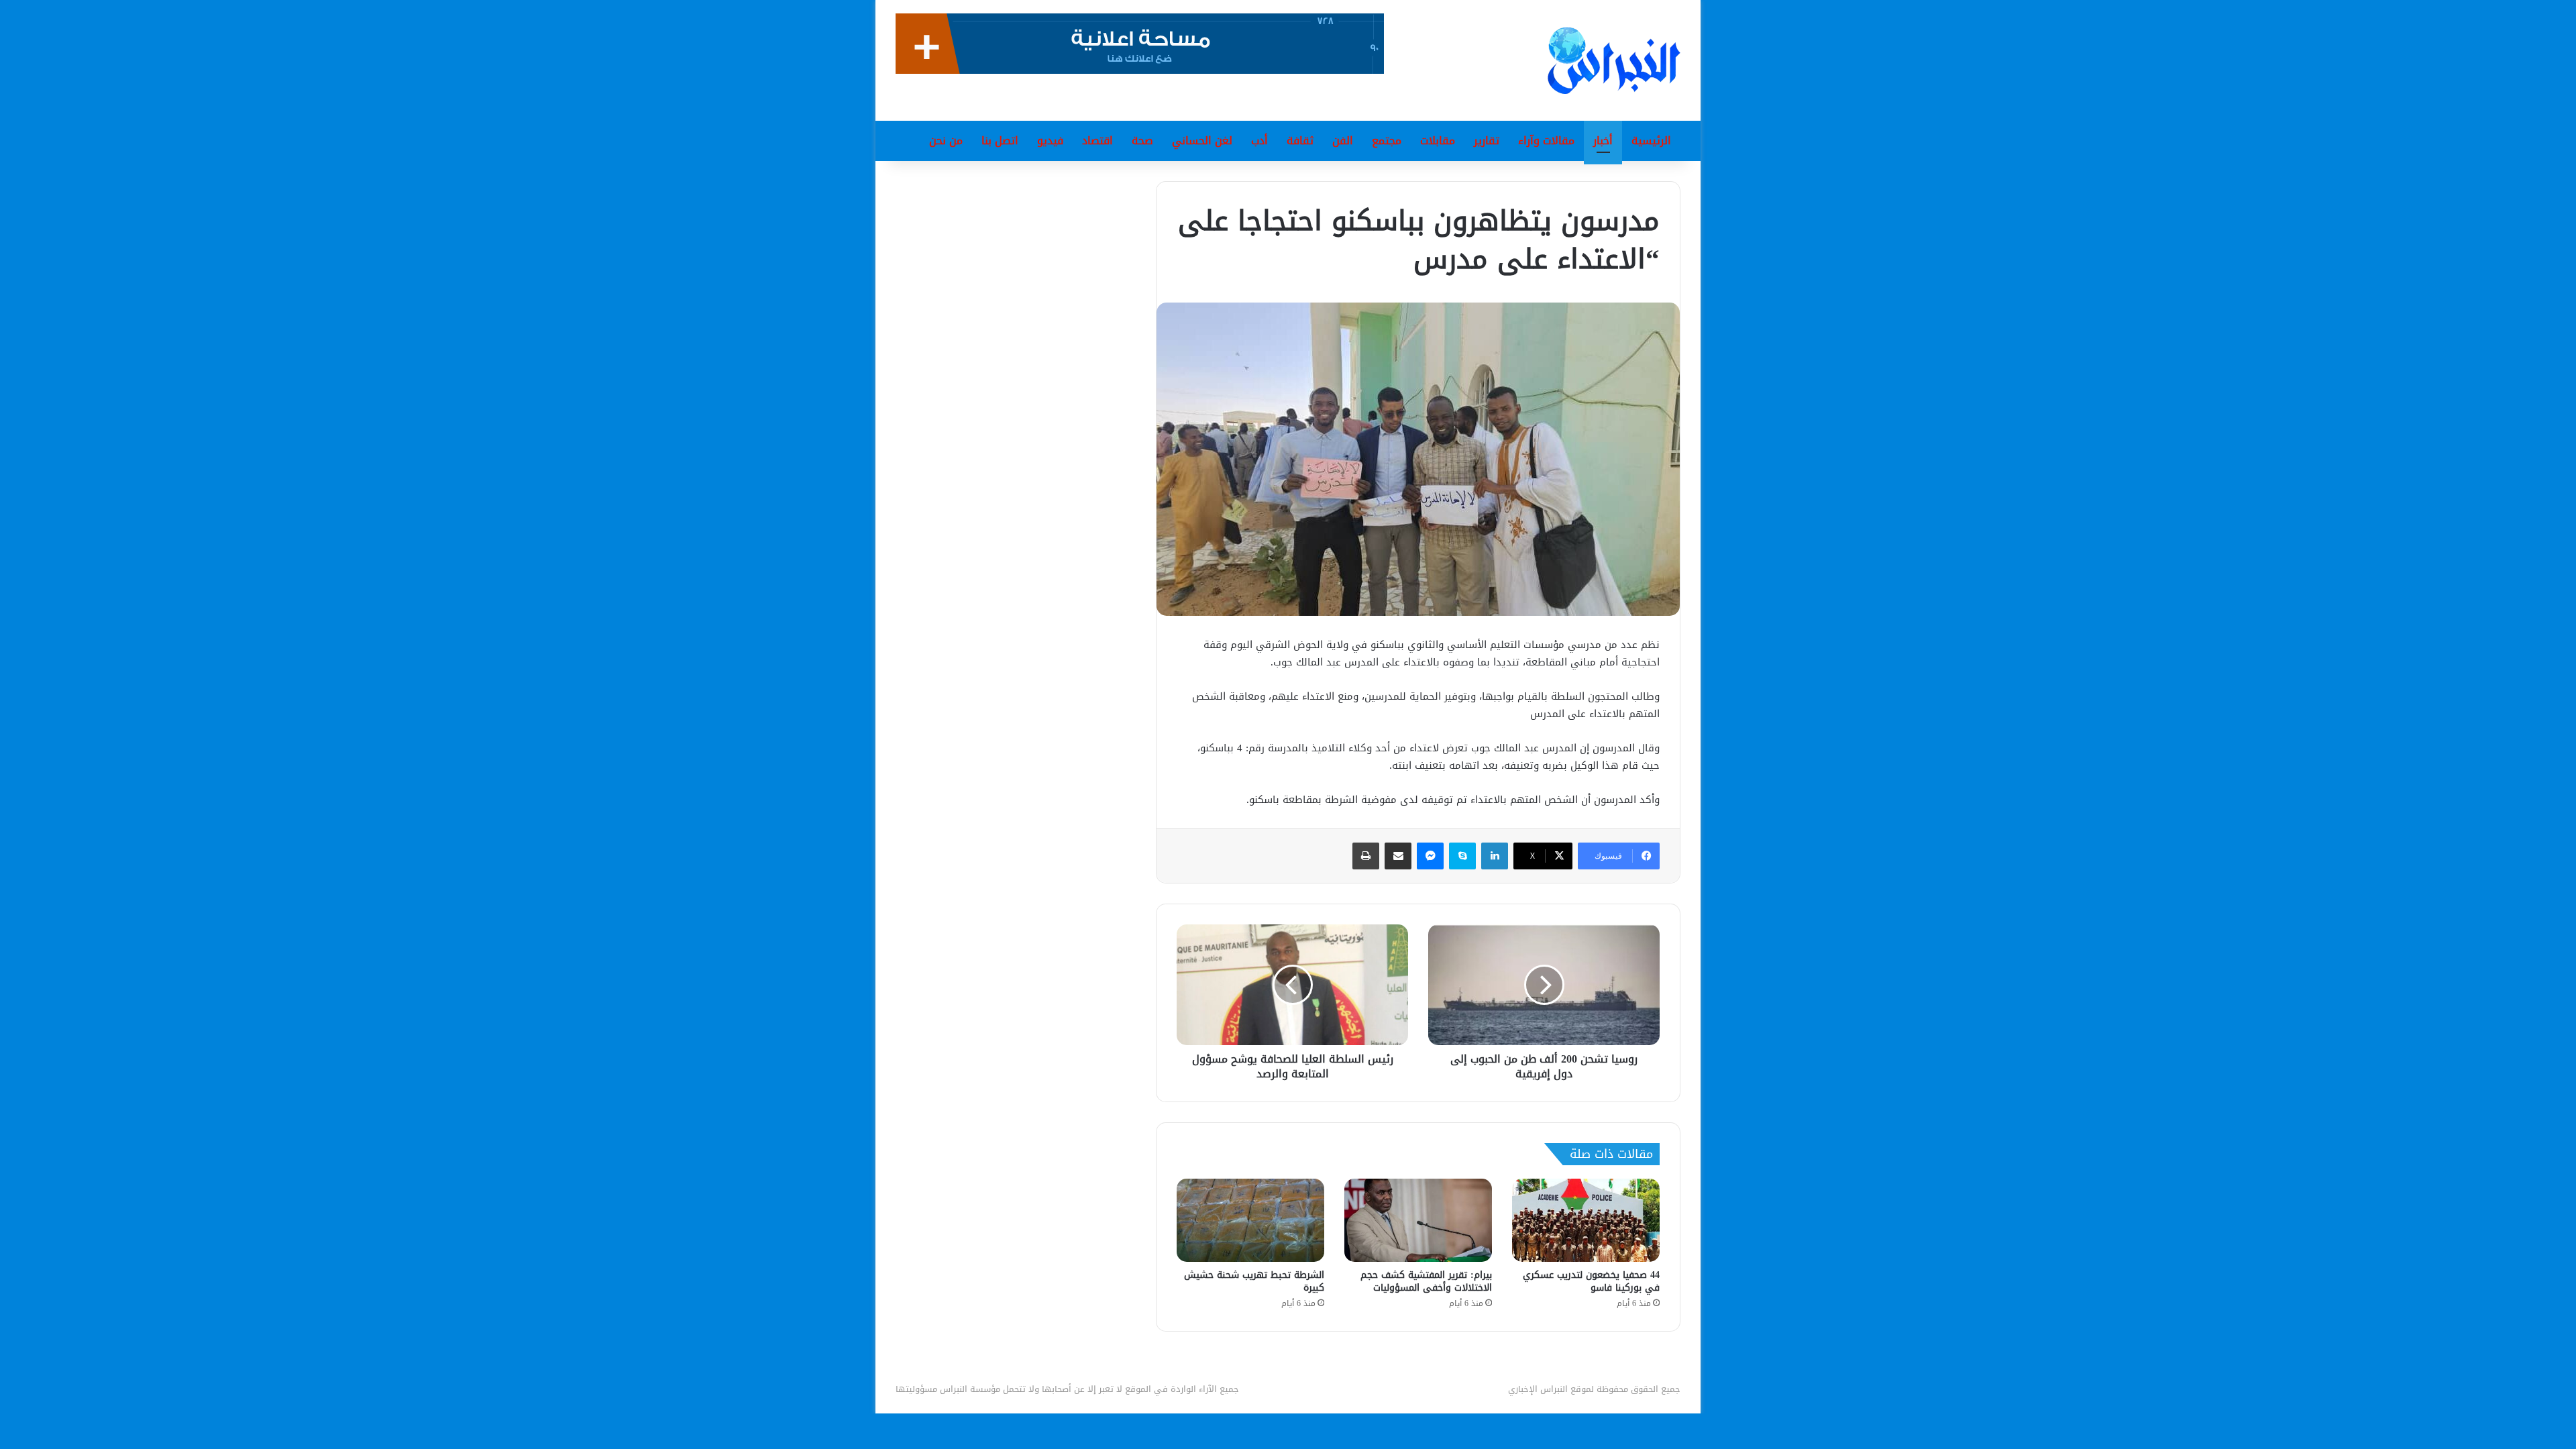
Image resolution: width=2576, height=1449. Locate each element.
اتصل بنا (1000, 141)
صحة (1142, 141)
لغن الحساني (1202, 141)
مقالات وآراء (1546, 141)
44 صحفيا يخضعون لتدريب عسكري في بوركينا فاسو (1591, 1281)
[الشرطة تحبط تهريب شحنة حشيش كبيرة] (1250, 1220)
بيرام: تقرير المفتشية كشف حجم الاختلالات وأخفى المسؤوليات (1426, 1281)
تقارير (1487, 141)
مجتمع (1387, 141)
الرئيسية (1651, 141)
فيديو (1050, 141)
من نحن (946, 141)
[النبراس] (1614, 60)
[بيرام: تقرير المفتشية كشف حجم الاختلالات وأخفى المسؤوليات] (1418, 1220)
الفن (1343, 141)
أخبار (1603, 141)
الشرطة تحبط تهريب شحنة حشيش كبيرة (1254, 1281)
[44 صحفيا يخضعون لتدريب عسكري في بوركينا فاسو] (1586, 1220)
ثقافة (1300, 141)
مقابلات (1438, 141)
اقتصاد (1097, 141)
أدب (1259, 141)
